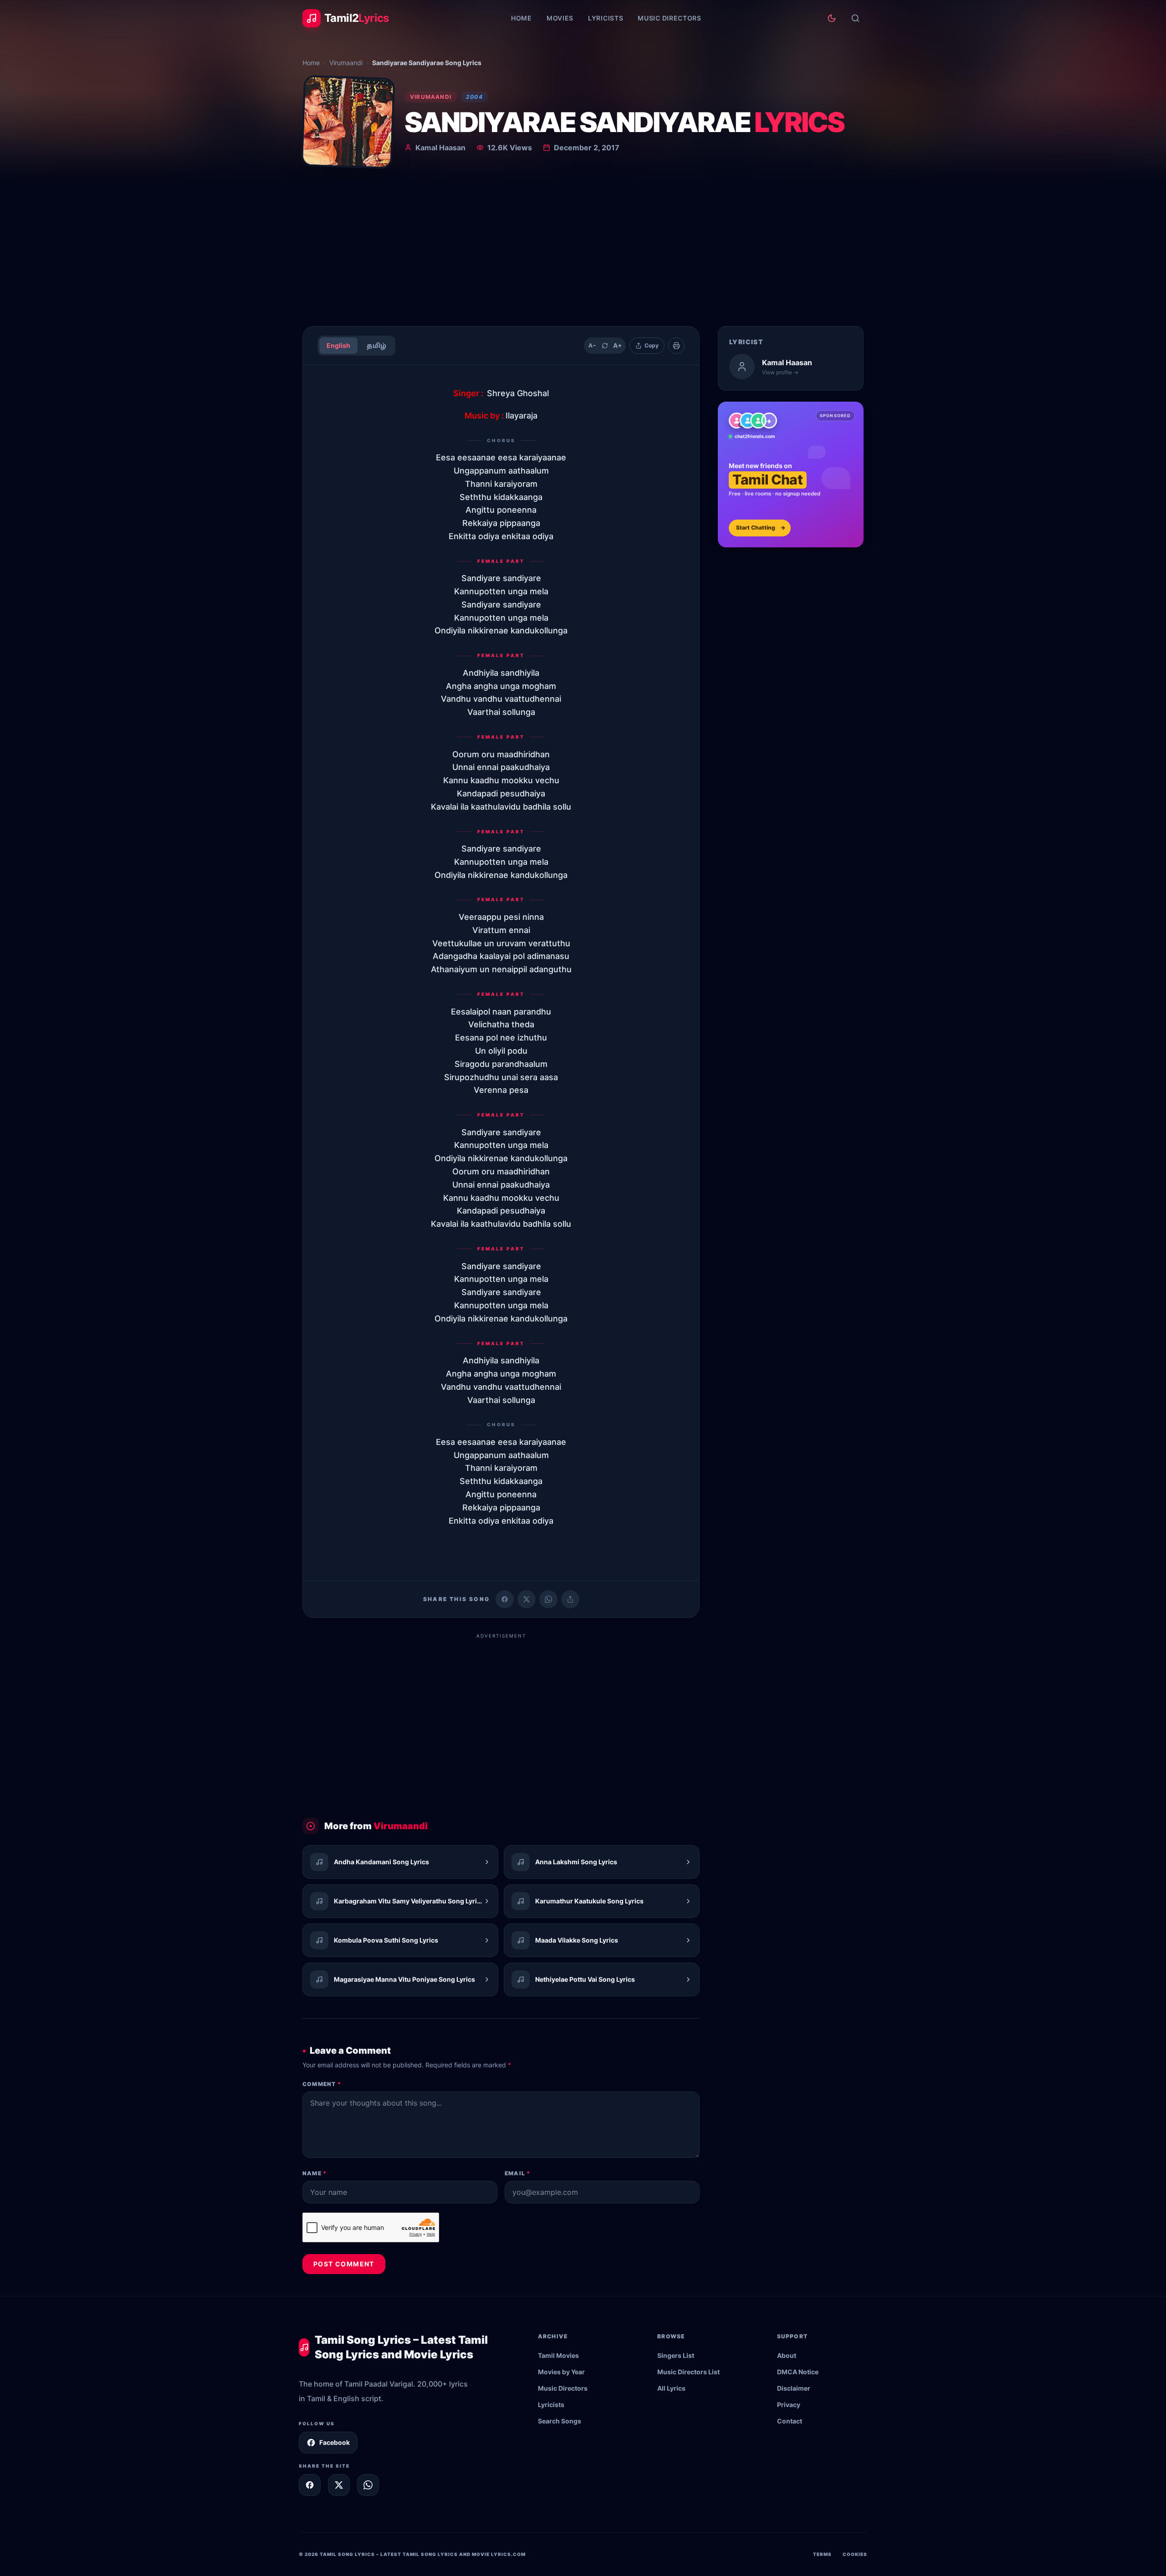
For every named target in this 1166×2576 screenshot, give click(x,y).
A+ (618, 345)
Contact (790, 2421)
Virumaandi (346, 63)
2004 (474, 97)
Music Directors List (688, 2372)
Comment (322, 2084)
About (787, 2355)
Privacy (789, 2405)
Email (517, 2173)
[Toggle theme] (832, 18)
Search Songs (560, 2421)
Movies (560, 18)
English (338, 345)
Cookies (855, 2554)
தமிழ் (376, 345)
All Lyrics (671, 2388)
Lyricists (606, 18)
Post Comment (344, 2264)
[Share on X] (339, 2485)
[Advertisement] (583, 250)
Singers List (676, 2355)
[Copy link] (570, 1599)
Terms (822, 2554)
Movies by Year (561, 2372)
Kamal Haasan (440, 148)
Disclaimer (794, 2388)
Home (522, 18)
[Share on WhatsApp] (548, 1599)
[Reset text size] (605, 346)
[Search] (855, 18)
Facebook (335, 2442)
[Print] (676, 346)
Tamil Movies (558, 2355)
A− (592, 345)
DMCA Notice (798, 2372)
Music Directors (670, 18)
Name (315, 2173)
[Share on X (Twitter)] (527, 1599)
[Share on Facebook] (505, 1599)
